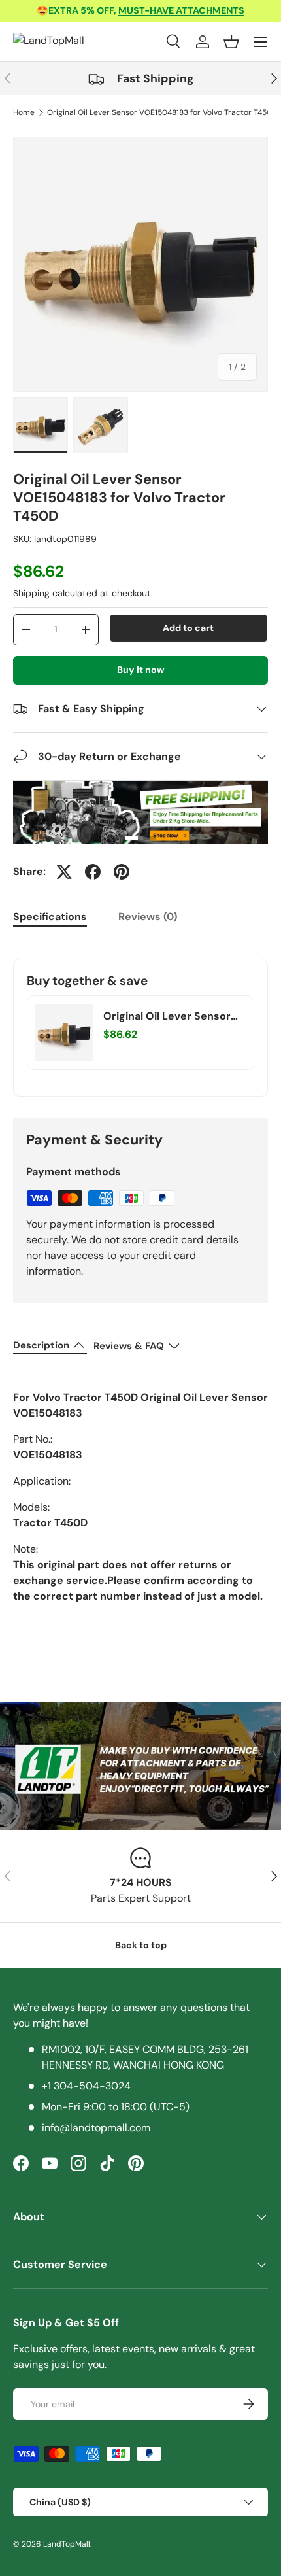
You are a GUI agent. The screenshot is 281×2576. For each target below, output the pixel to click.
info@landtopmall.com (96, 2128)
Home (24, 112)
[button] (231, 42)
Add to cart (188, 628)
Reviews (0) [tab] (148, 917)
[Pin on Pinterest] (122, 872)
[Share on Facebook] (93, 872)
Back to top (141, 1945)
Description (41, 1345)
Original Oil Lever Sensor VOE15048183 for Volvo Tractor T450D (162, 112)
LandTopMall (67, 2544)
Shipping (31, 593)
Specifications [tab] (50, 917)
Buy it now (141, 670)
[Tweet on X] (64, 872)
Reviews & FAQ (129, 1346)
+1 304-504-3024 (86, 2086)
